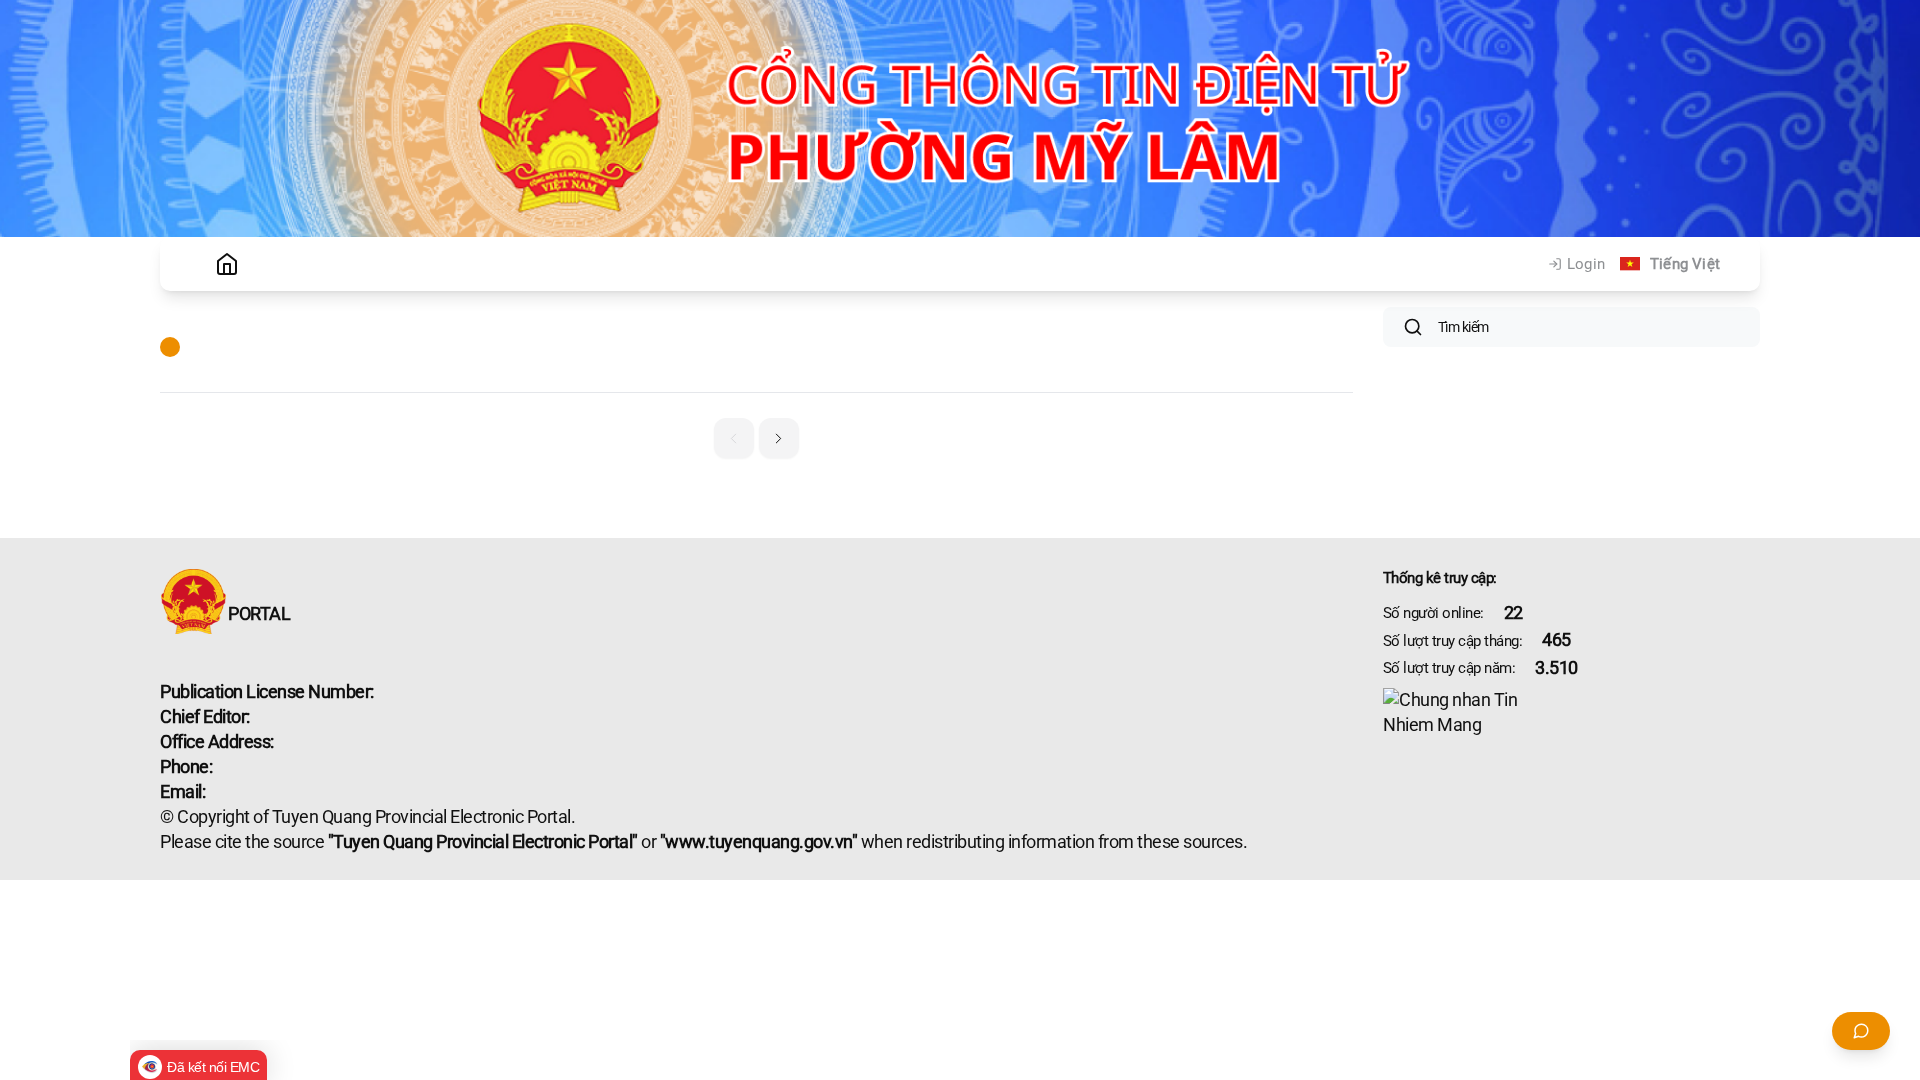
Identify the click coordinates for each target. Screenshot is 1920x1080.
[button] (779, 438)
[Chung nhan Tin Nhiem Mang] (1572, 713)
